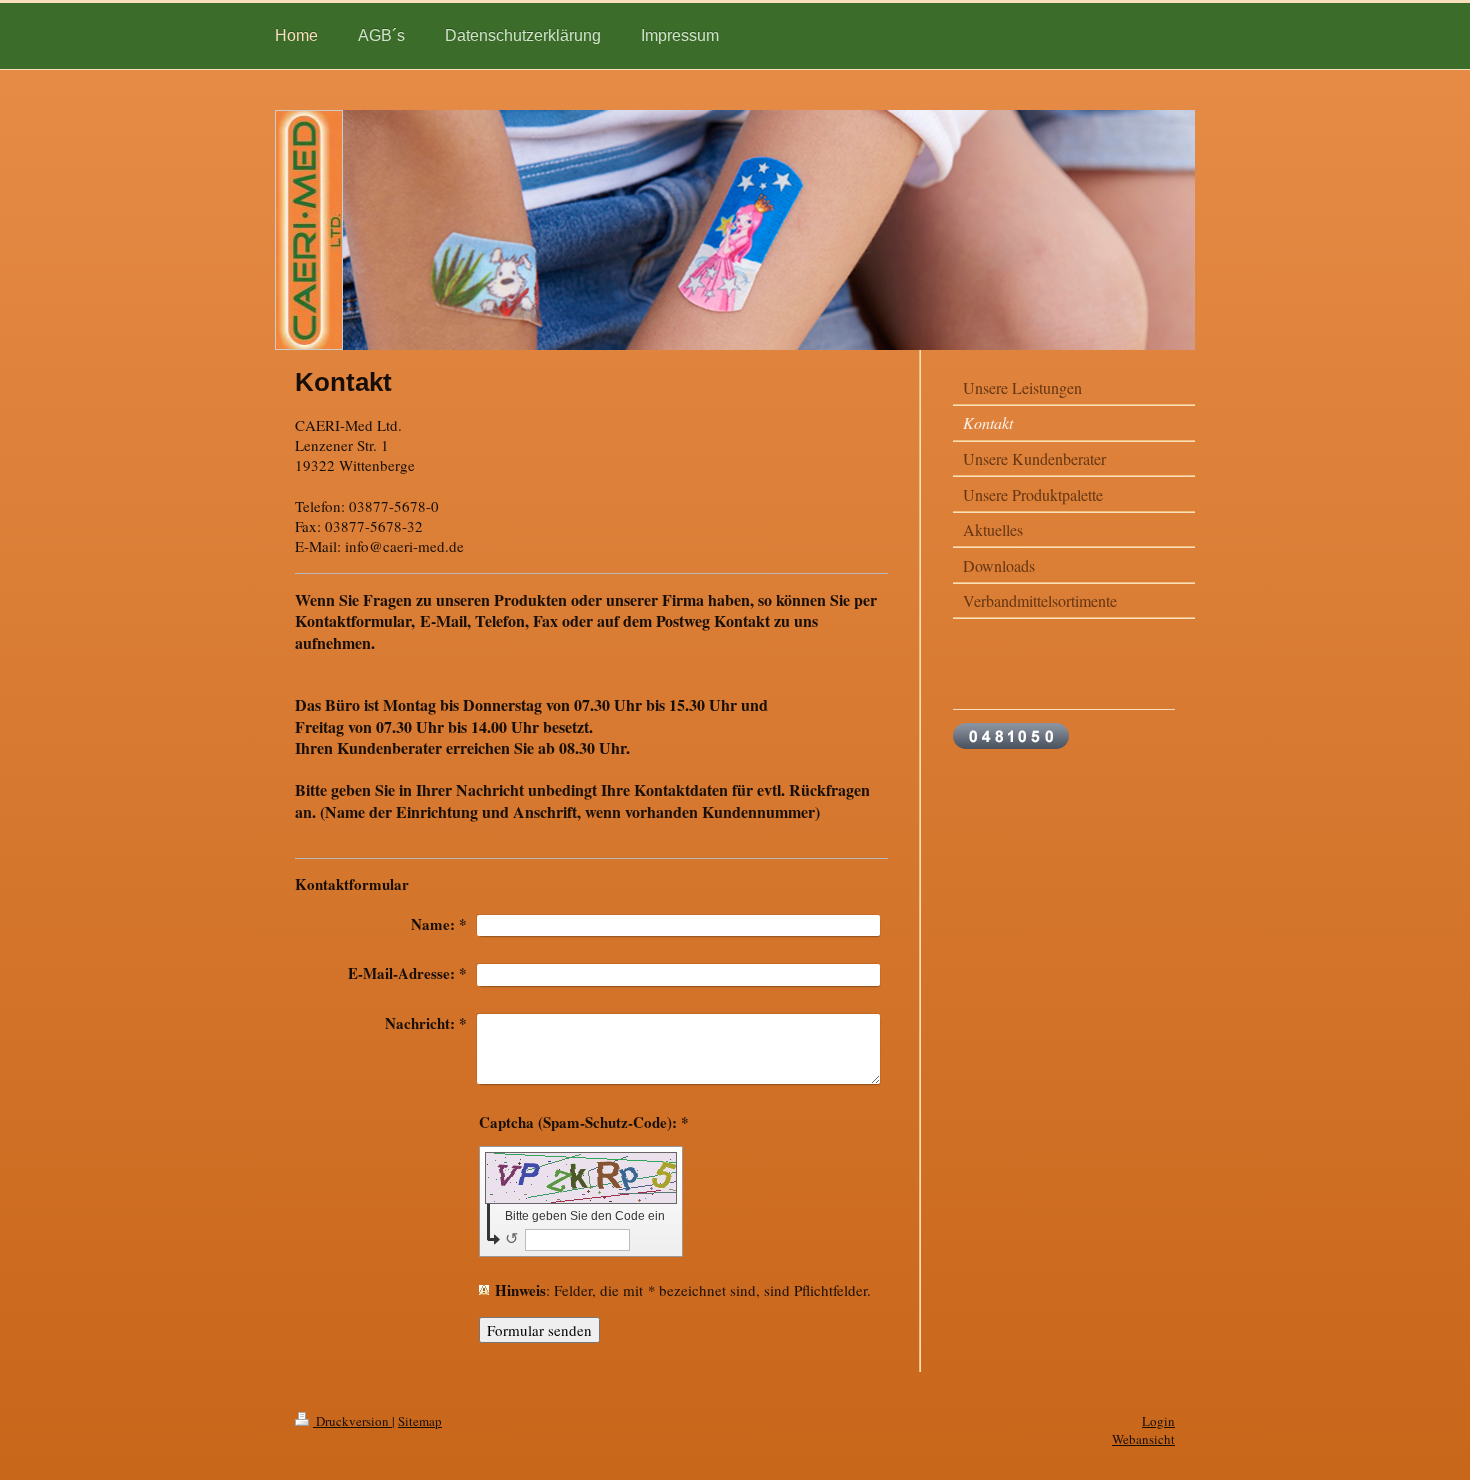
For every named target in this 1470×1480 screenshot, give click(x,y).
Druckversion (352, 1421)
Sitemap (420, 1421)
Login (1158, 1421)
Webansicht (1143, 1439)
